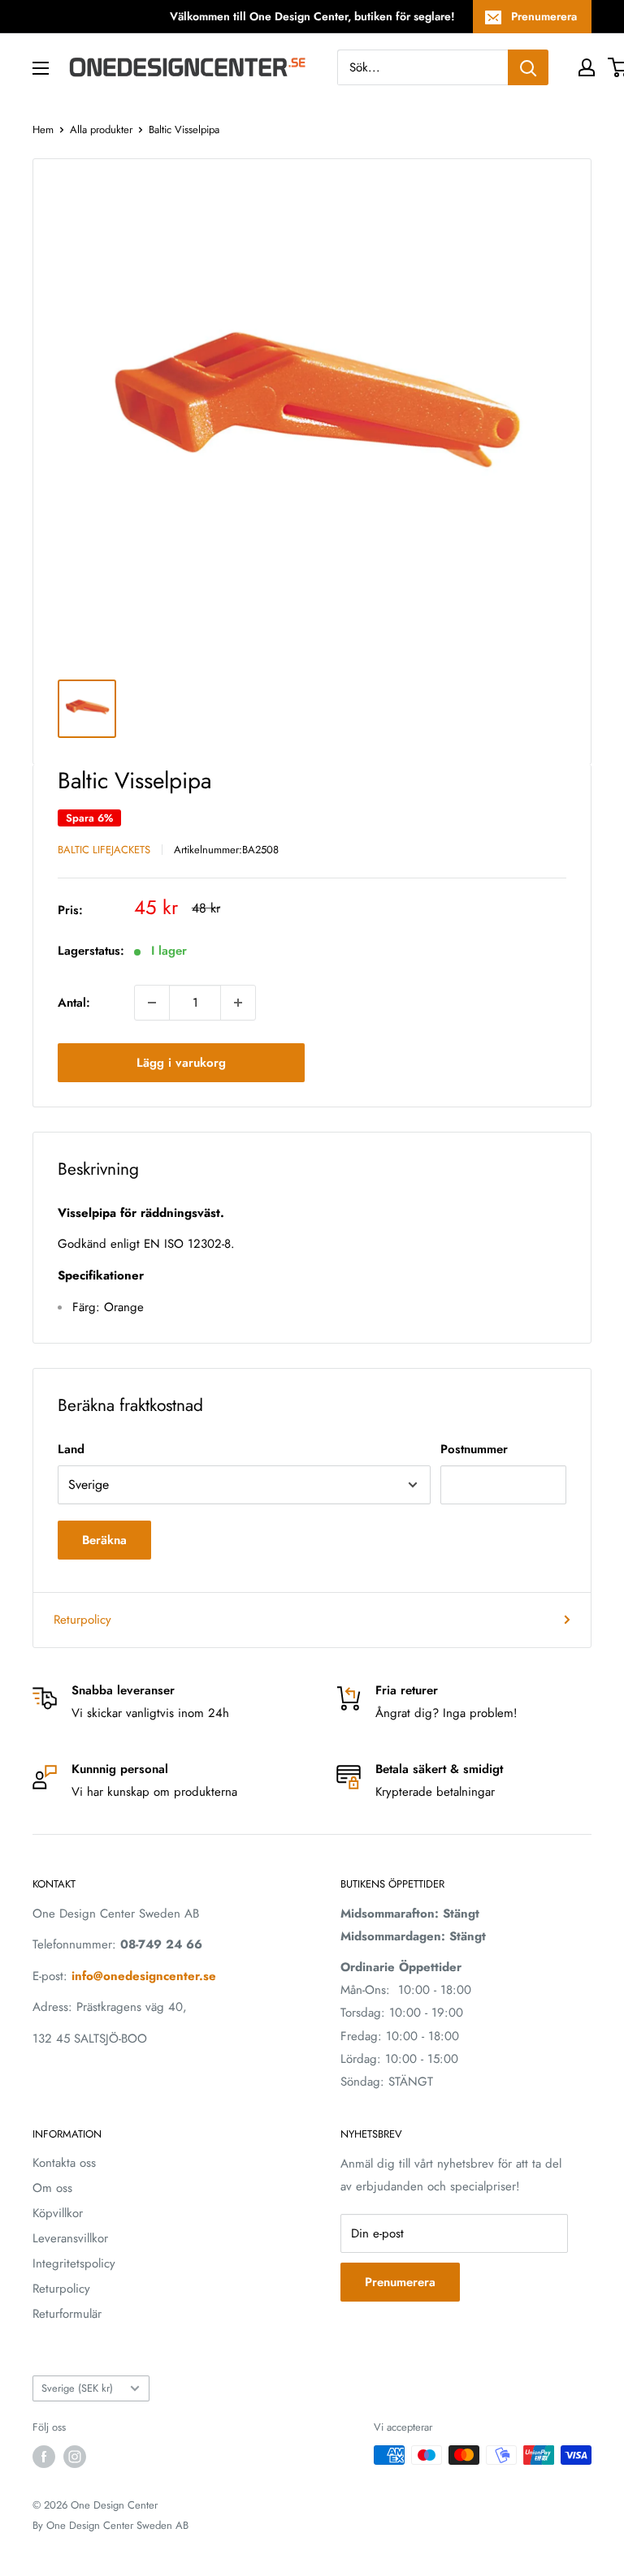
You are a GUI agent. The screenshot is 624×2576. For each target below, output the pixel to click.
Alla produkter (101, 129)
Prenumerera (544, 16)
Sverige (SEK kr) (77, 2388)
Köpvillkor (58, 2213)
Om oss (52, 2188)
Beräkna (104, 1540)
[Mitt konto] (587, 67)
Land (71, 1449)
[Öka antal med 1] (238, 1003)
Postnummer (474, 1449)
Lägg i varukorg (181, 1063)
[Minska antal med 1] (152, 1003)
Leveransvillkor (70, 2238)
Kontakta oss (64, 2163)
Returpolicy (82, 1620)
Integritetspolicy (74, 2263)
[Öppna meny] (41, 68)
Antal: (74, 1003)
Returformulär (67, 2314)
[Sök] (528, 67)
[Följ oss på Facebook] (44, 2457)
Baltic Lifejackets (104, 850)
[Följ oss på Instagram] (75, 2457)
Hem (43, 129)
